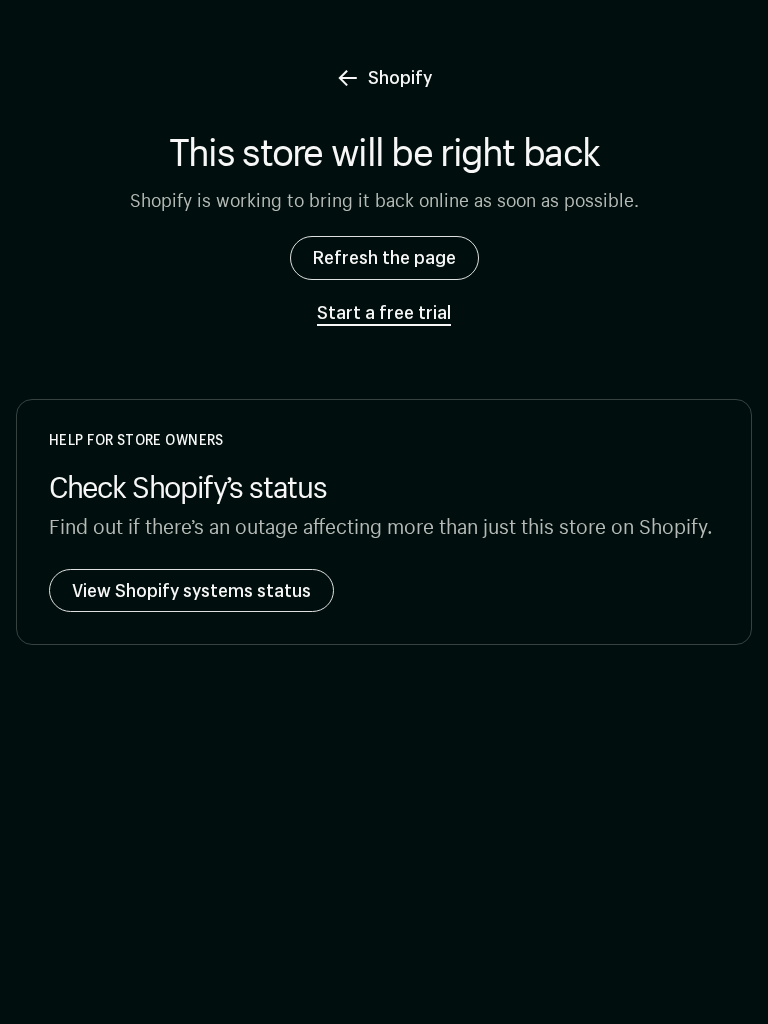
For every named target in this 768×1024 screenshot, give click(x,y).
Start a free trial (384, 313)
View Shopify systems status (191, 590)
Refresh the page (384, 257)
